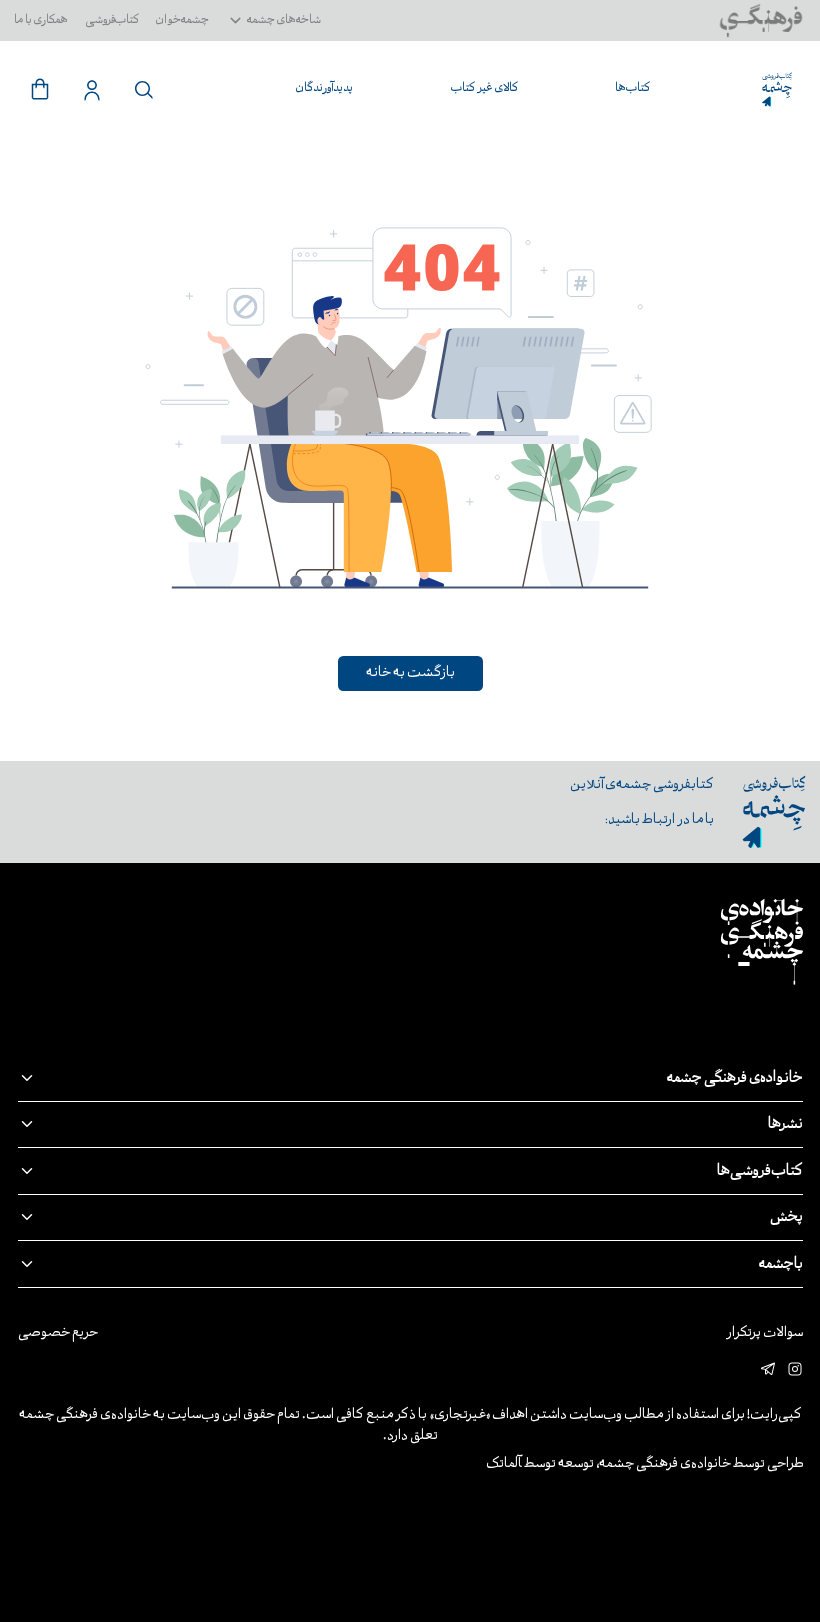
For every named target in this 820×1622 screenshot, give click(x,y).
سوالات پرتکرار (764, 1333)
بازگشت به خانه (410, 673)
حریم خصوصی (58, 1333)
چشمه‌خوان (182, 20)
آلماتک (503, 1464)
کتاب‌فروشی (112, 20)
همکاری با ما (41, 20)
